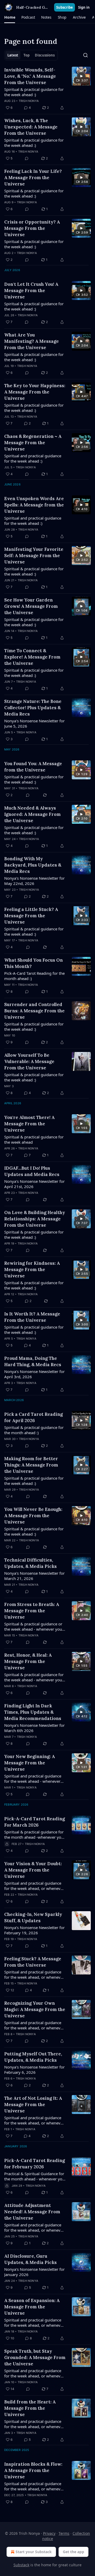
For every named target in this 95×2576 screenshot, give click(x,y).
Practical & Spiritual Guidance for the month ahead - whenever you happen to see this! (34, 2176)
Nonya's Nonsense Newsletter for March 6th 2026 (34, 1728)
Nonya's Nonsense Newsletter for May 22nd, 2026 (34, 881)
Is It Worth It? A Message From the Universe (32, 1317)
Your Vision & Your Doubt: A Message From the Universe (33, 1870)
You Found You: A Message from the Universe (33, 767)
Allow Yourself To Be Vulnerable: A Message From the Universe (29, 1061)
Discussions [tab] (45, 55)
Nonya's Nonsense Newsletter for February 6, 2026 (34, 2070)
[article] (47, 89)
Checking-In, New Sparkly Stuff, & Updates (33, 1917)
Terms (64, 2533)
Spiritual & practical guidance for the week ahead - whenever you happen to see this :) (34, 1677)
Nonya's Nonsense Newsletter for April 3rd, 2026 (34, 1374)
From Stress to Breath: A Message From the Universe (32, 1611)
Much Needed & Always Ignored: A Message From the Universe (32, 814)
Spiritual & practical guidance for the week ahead (34, 1139)
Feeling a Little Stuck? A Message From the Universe (31, 916)
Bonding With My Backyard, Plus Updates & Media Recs (33, 865)
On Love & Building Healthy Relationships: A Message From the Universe (35, 1219)
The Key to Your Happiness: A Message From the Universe (35, 392)
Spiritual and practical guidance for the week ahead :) (33, 458)
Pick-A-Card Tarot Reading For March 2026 (35, 1822)
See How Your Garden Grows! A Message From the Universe (31, 606)
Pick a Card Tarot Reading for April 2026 (34, 1417)
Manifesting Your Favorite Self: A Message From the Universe (34, 556)
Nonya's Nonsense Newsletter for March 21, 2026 (34, 1576)
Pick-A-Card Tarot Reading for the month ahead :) (34, 976)
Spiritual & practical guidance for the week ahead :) (34, 92)
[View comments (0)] (27, 158)
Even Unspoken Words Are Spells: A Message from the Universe (34, 505)
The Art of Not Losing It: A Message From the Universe (33, 2105)
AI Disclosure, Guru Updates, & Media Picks (30, 2259)
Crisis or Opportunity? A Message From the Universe (32, 228)
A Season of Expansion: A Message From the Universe (32, 2307)
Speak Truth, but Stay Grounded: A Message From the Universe (35, 2357)
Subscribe (65, 7)
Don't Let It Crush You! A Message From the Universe (31, 291)
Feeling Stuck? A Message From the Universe (33, 1962)
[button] (10, 17)
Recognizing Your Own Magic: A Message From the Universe (35, 2009)
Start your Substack (34, 2552)
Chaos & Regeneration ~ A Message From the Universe (33, 443)
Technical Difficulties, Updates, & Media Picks (30, 1563)
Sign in (84, 7)
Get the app (73, 2552)
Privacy (49, 2533)
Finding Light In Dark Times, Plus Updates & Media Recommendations (33, 1712)
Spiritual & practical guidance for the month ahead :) (34, 1430)
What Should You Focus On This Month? (34, 963)
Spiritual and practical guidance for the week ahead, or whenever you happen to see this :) (34, 1886)
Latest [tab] (13, 55)
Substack (21, 2565)
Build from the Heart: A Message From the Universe (30, 2408)
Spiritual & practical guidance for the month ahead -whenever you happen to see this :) (34, 1834)
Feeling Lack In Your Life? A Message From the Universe (33, 178)
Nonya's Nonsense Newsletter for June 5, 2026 (34, 723)
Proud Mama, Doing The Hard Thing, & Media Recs (33, 1361)
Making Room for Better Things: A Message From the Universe (31, 1465)
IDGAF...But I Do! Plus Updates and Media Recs (32, 1171)
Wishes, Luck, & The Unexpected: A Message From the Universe (31, 127)
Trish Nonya (29, 101)
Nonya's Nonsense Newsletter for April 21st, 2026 (34, 1184)
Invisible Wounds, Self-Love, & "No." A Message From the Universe (30, 76)
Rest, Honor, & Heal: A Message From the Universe (28, 1661)
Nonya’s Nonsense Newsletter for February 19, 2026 (34, 1930)
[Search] (85, 55)
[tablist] (31, 55)
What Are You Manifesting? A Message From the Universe (32, 341)
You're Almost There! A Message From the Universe (29, 1124)
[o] (81, 76)
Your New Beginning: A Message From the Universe (30, 1763)
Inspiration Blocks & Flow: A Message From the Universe (33, 2470)
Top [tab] (27, 55)
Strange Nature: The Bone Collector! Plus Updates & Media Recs (33, 708)
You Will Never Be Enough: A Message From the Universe (33, 1516)
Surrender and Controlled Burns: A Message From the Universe (34, 1011)
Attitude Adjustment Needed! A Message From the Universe (32, 2212)
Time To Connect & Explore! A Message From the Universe (32, 657)
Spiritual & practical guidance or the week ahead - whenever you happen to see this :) (33, 1626)
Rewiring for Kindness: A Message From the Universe (32, 1269)
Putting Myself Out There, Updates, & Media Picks (33, 2057)
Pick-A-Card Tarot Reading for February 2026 (35, 2164)
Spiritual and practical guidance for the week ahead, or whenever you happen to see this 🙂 (34, 2025)
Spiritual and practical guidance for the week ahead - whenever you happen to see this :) (33, 1779)
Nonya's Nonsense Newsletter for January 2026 (34, 2272)
